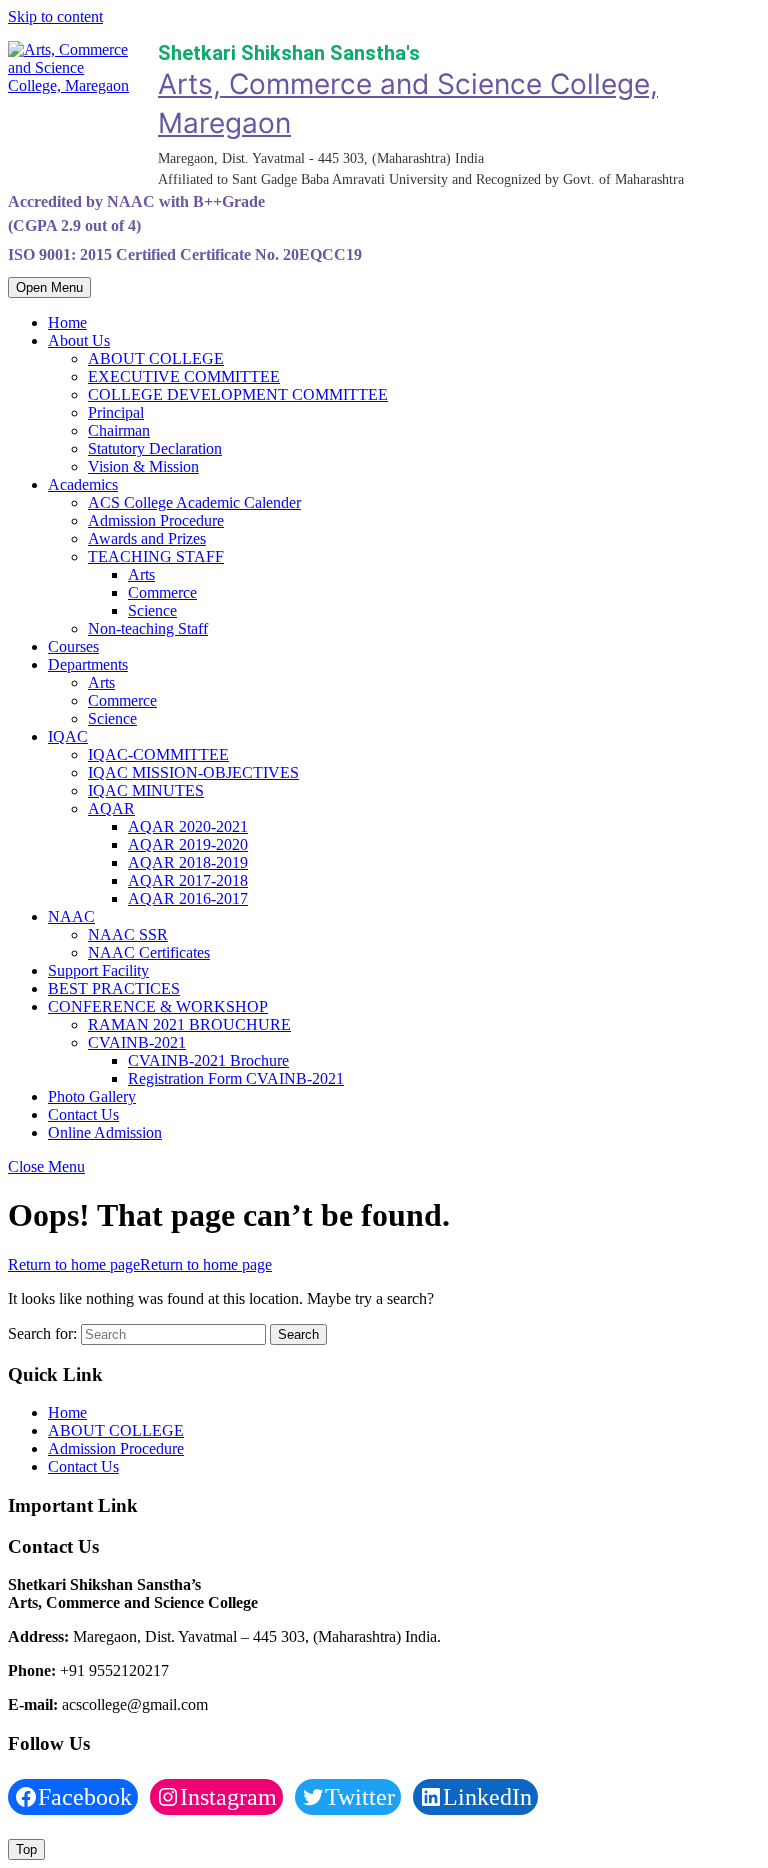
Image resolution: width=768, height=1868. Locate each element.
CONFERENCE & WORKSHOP (158, 1006)
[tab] (49, 287)
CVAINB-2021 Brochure (208, 1060)
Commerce (162, 592)
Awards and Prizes (147, 538)
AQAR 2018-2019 (188, 862)
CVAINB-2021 (137, 1042)
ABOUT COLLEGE (156, 358)
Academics (83, 484)
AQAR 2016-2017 (188, 898)
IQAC (68, 736)
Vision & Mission (143, 466)
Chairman (119, 430)
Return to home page (140, 1264)
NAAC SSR (128, 934)
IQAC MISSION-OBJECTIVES (193, 772)
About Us (79, 340)
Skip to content (55, 16)
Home (67, 322)
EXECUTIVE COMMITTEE (184, 376)
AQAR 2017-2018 (188, 880)
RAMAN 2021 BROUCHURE (189, 1024)
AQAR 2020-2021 (188, 826)
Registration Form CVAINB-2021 (236, 1078)
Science (152, 610)
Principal (116, 412)
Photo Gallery (92, 1096)
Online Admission (105, 1132)
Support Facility (98, 970)
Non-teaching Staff (148, 628)
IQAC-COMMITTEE (158, 754)
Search (298, 1334)
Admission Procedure (156, 520)
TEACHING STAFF (156, 556)
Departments (88, 664)
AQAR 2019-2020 (188, 844)
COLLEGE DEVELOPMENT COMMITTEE (238, 394)
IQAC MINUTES (146, 790)
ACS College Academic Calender (194, 502)
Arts (141, 574)
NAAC (71, 916)
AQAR (111, 808)
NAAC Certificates (149, 952)
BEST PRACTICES (114, 988)
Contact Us (83, 1114)
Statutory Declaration (155, 448)
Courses (73, 646)
